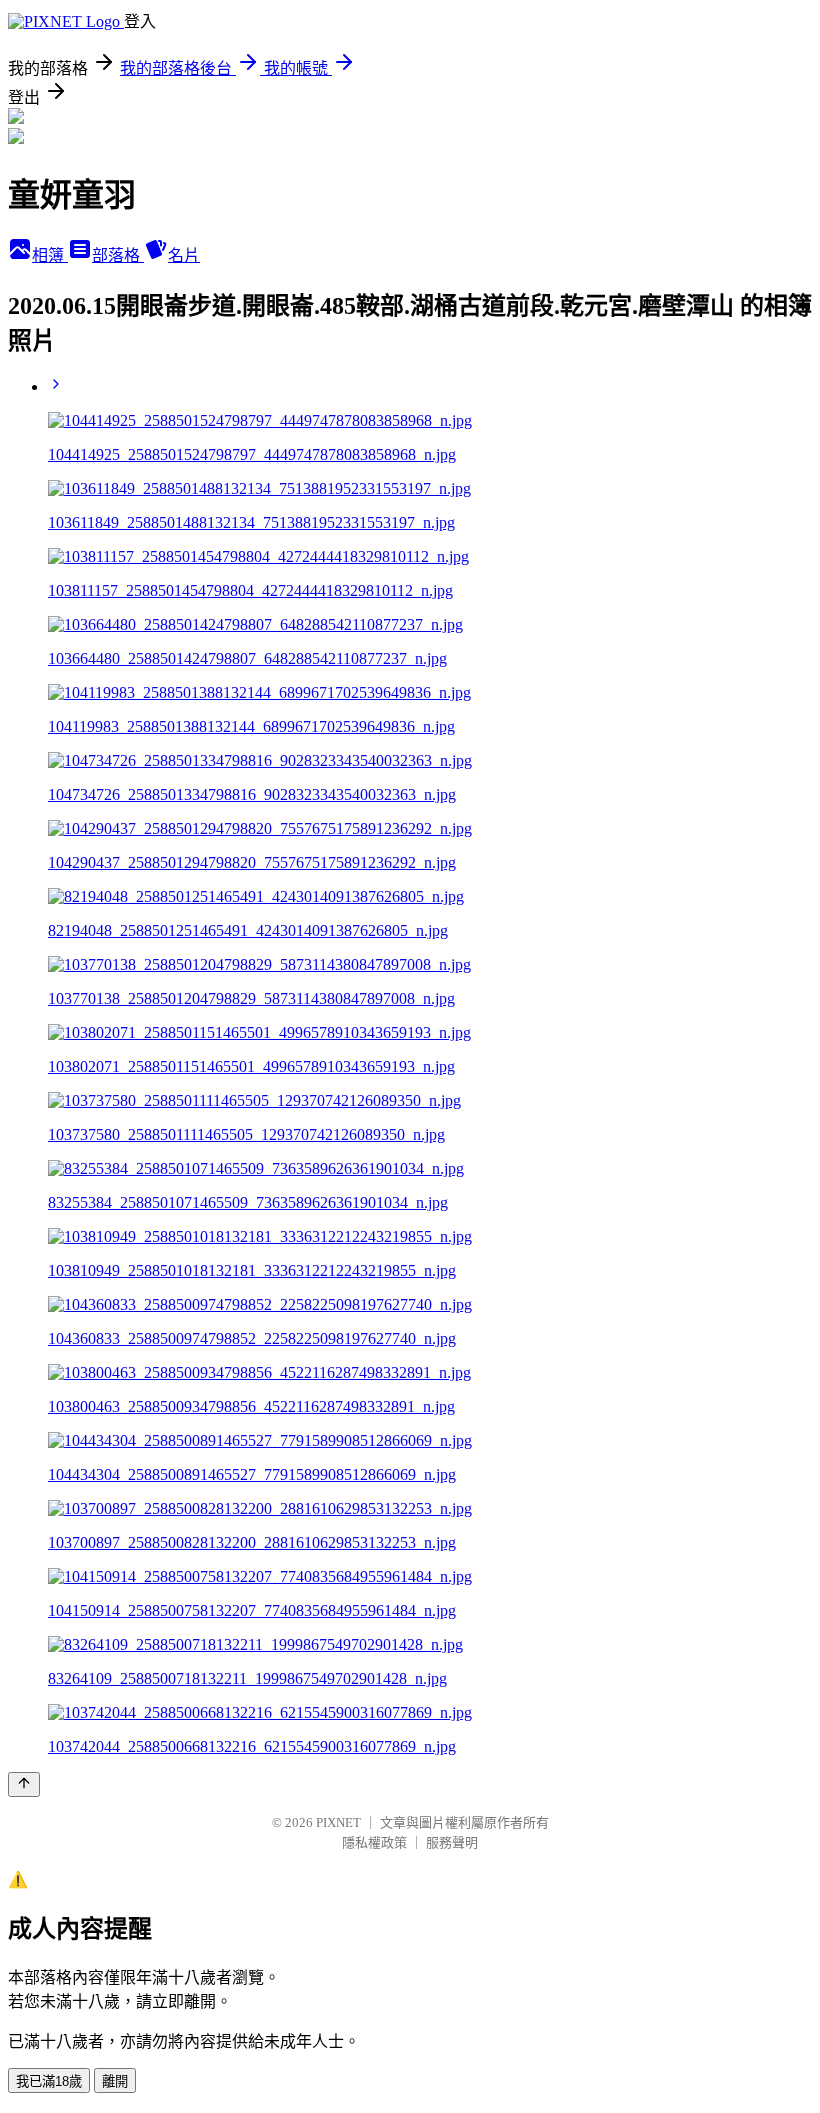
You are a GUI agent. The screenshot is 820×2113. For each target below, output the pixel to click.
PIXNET (338, 1822)
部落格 (118, 255)
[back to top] (24, 1784)
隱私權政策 (374, 1842)
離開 (115, 2081)
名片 (184, 255)
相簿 (50, 255)
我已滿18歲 (49, 2081)
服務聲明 (452, 1842)
